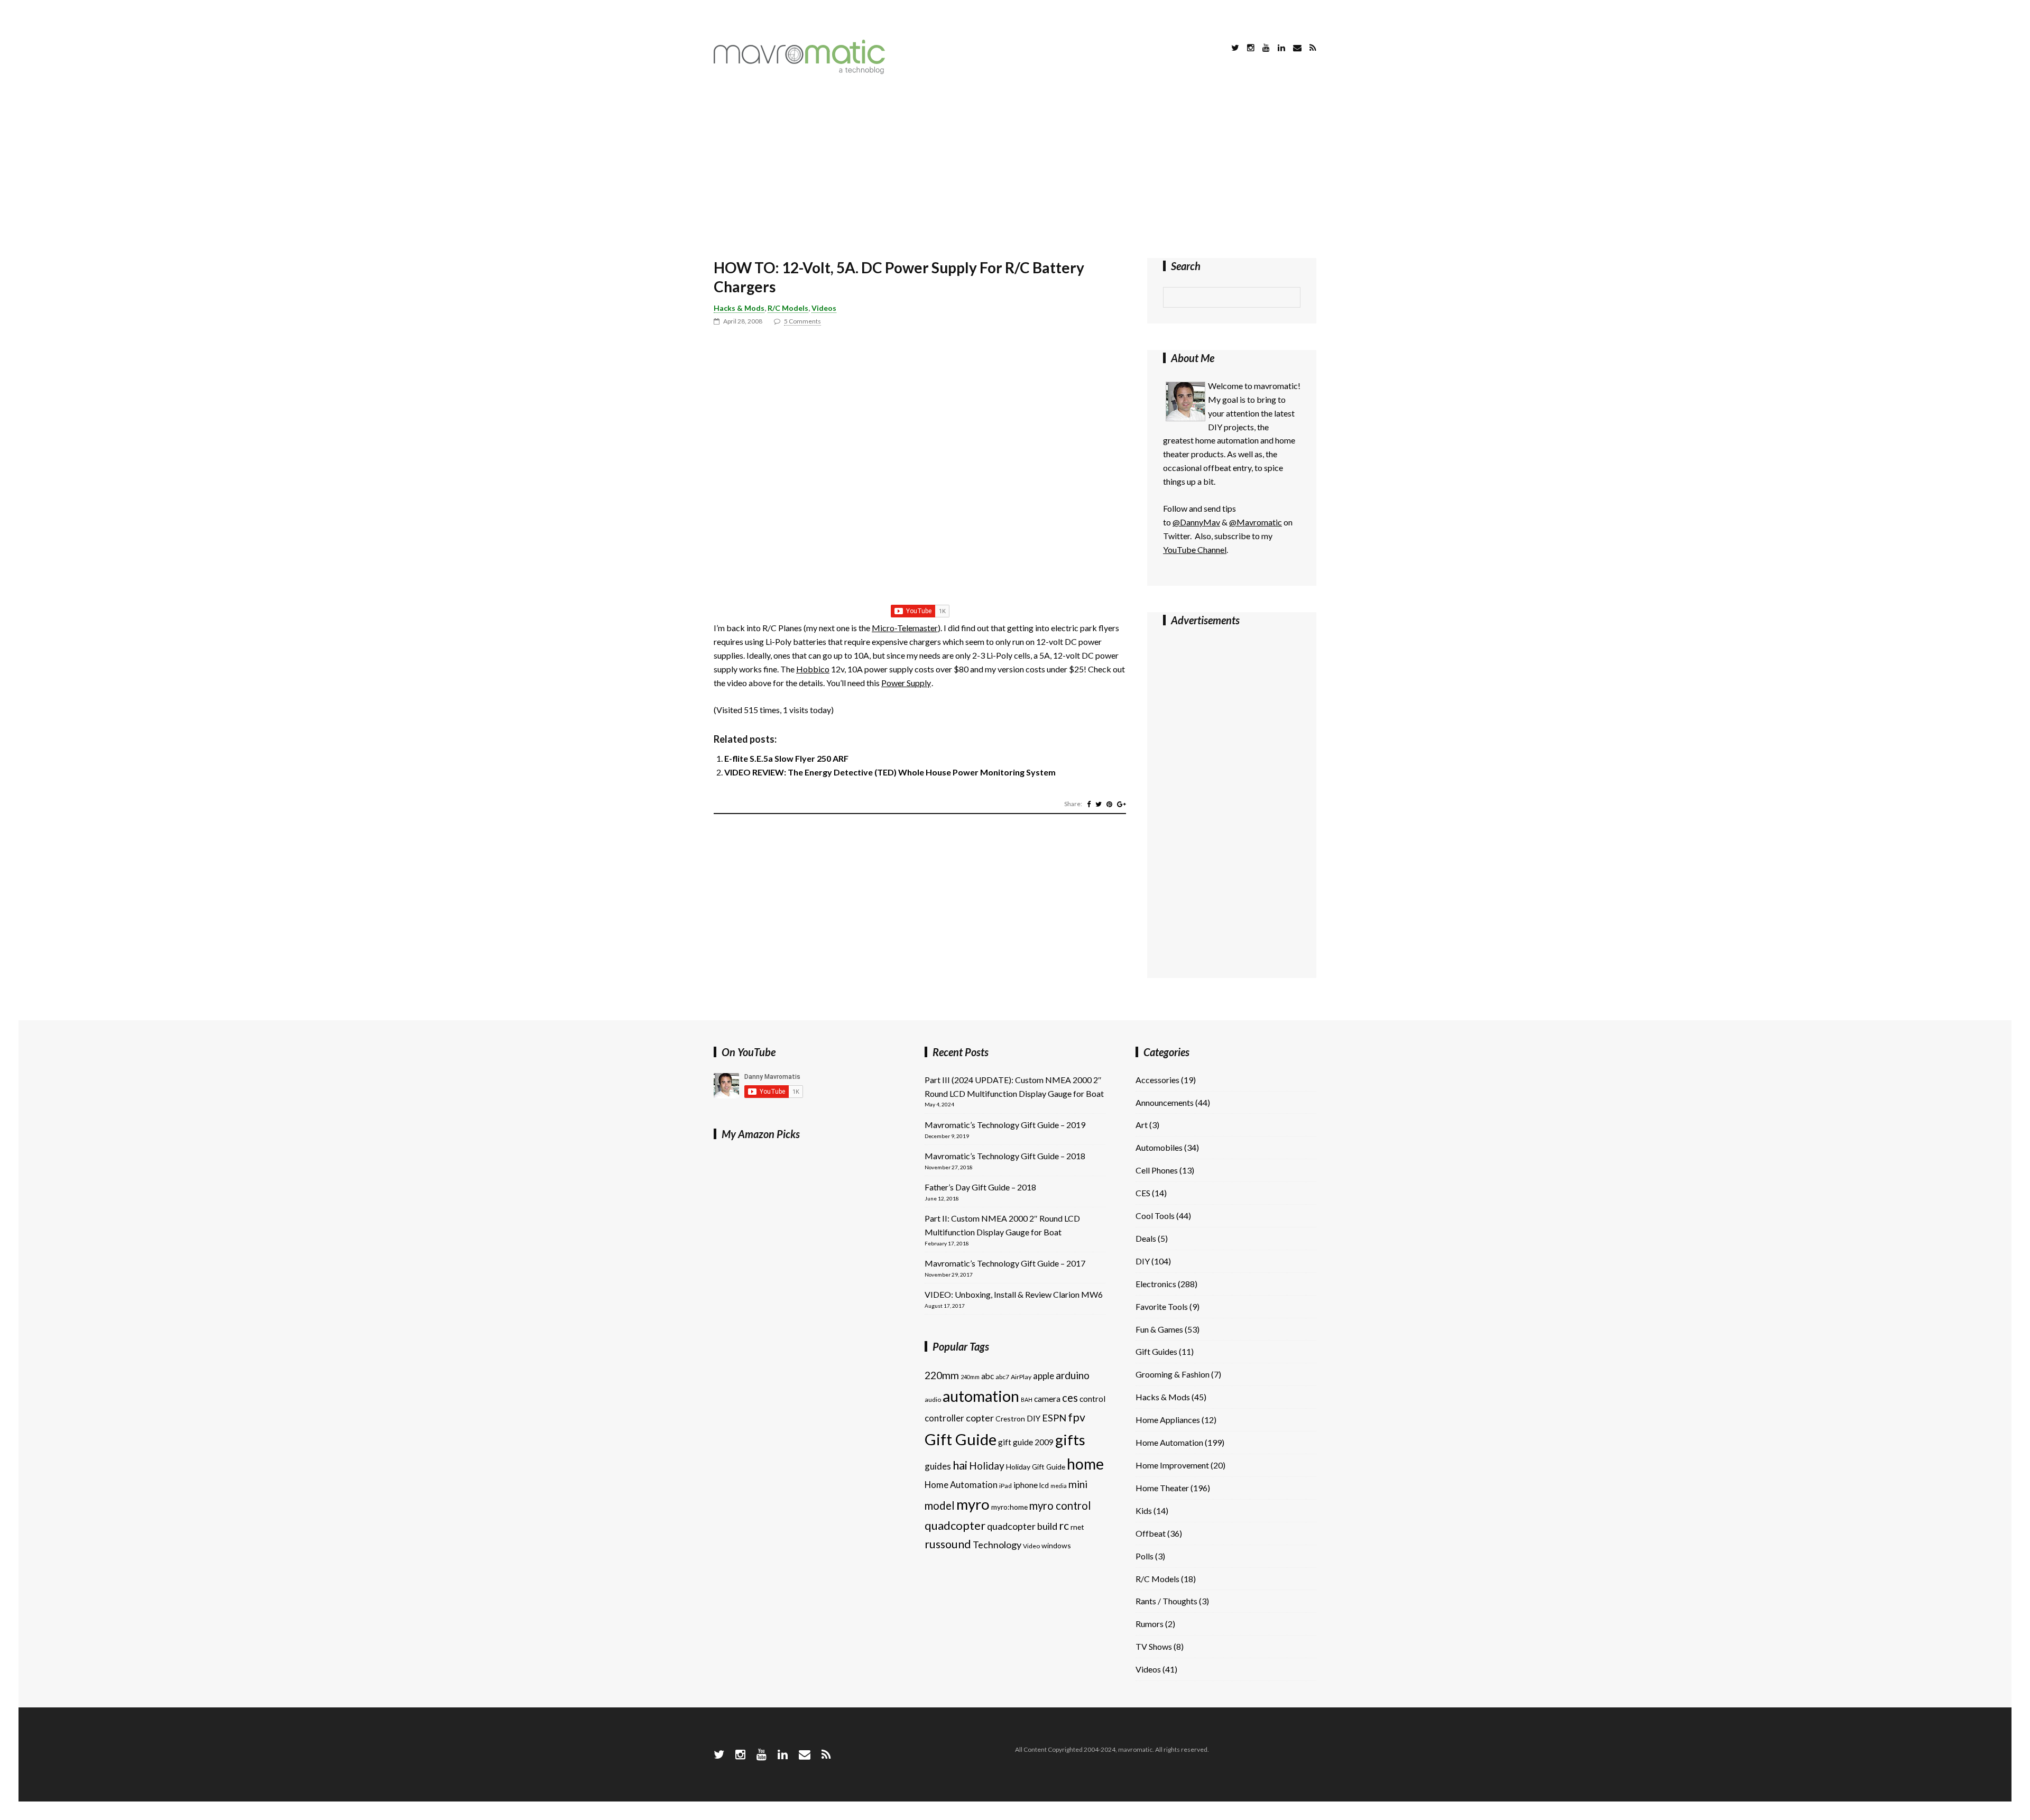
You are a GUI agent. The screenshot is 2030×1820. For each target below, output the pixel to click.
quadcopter (955, 1525)
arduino (1073, 1375)
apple (1044, 1376)
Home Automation (961, 1485)
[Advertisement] (1015, 168)
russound (948, 1544)
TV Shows (1154, 1646)
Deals (1146, 1238)
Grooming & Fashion (1173, 1374)
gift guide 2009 (1026, 1442)
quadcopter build (1022, 1526)
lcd (1044, 1485)
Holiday (987, 1466)
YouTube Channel (1195, 549)
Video (1031, 1546)
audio (933, 1399)
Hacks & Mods (739, 308)
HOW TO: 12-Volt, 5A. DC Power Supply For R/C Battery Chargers (899, 277)
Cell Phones (1157, 1170)
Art (1142, 1125)
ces (1070, 1398)
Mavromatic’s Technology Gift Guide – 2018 (1005, 1156)
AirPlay (1021, 1377)
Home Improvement (1172, 1465)
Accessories (1157, 1080)
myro (973, 1504)
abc (988, 1376)
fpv (1077, 1417)
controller (944, 1418)
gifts (1070, 1440)
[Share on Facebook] (1089, 804)
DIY (1034, 1418)
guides (938, 1466)
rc (1064, 1526)
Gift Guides (1156, 1351)
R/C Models (788, 308)
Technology (997, 1545)
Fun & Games (1159, 1329)
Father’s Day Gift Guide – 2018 (980, 1187)
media (1059, 1486)
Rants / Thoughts (1166, 1601)
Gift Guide (961, 1439)
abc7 (1002, 1377)
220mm (942, 1375)
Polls (1145, 1556)
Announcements (1165, 1102)
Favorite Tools (1162, 1306)
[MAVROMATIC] (799, 71)
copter (980, 1418)
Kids (1144, 1510)
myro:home (1009, 1507)
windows (1056, 1545)
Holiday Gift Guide (1036, 1467)
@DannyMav (1196, 522)
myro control (1060, 1505)
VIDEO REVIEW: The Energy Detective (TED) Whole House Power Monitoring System (890, 772)
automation (981, 1396)
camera (1047, 1399)
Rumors (1150, 1624)
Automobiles (1159, 1147)
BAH (1027, 1399)
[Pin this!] (1109, 804)
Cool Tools (1155, 1216)
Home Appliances (1168, 1420)
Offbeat (1151, 1533)
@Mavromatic (1256, 522)
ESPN (1054, 1418)
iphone (1026, 1485)
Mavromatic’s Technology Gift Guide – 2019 (1005, 1125)
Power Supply (906, 683)
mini (1078, 1484)
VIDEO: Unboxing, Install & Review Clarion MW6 (1014, 1294)
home (1085, 1464)
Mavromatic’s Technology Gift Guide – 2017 (1005, 1263)
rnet (1077, 1527)
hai (960, 1465)
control (1092, 1399)
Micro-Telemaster (905, 628)
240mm (970, 1377)
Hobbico (813, 669)
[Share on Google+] (1122, 804)
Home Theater (1162, 1488)
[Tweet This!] (1099, 804)
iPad (1005, 1486)
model (940, 1505)
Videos (824, 308)
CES (1143, 1193)
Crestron (1010, 1419)
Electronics (1156, 1284)
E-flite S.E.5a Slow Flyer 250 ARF (786, 758)
